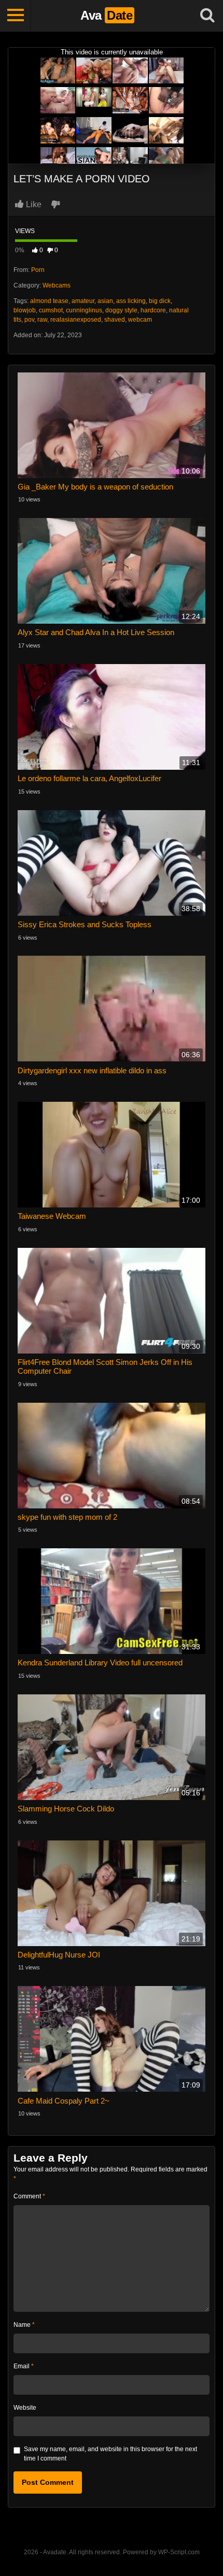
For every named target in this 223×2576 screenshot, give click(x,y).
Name (24, 2325)
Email (24, 2366)
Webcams (57, 285)
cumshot (51, 310)
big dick (160, 301)
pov (29, 320)
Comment (29, 2196)
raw (42, 320)
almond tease (49, 301)
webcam (140, 320)
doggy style (121, 310)
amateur (83, 301)
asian (105, 301)
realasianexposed (76, 320)
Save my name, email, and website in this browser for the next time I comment (110, 2454)
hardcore (153, 310)
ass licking (131, 301)
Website (25, 2408)
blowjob (25, 310)
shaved (115, 320)
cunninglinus (84, 310)
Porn (38, 270)
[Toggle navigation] (16, 16)
